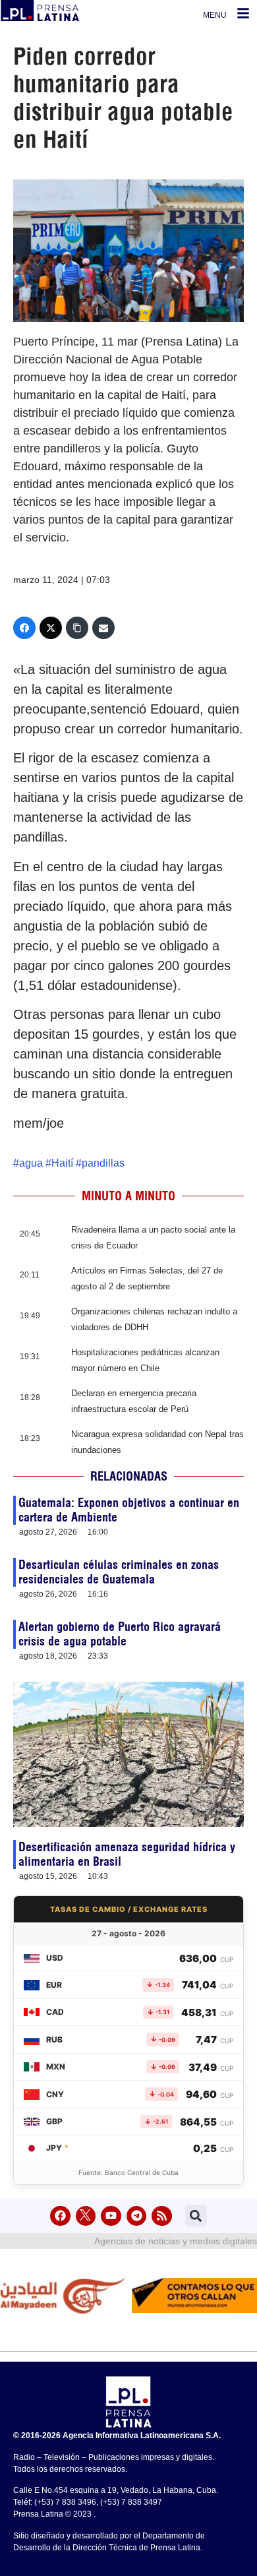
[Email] (103, 628)
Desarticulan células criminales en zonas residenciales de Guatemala (119, 1572)
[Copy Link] (77, 628)
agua (31, 1163)
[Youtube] (111, 2216)
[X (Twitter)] (51, 628)
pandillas (103, 1163)
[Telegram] (137, 2216)
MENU (215, 15)
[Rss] (162, 2216)
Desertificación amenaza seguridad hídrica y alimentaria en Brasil (127, 1854)
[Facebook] (24, 628)
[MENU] (243, 13)
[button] (196, 2216)
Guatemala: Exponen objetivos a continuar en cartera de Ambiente (129, 1510)
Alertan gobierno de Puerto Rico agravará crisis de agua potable (120, 1634)
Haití (62, 1163)
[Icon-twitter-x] (86, 2216)
